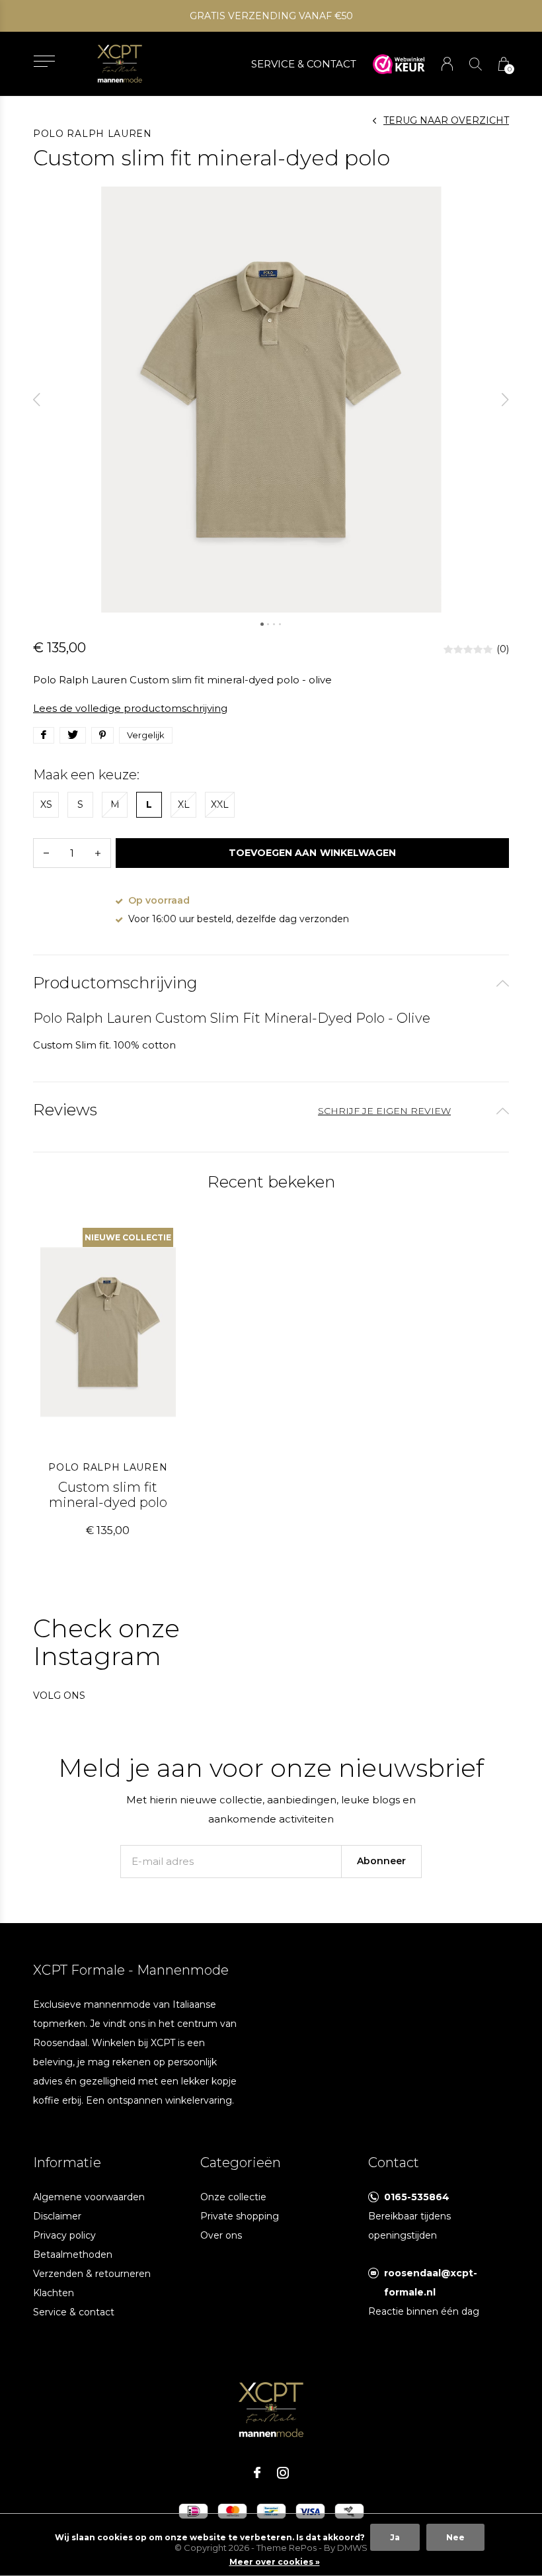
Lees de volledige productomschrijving (130, 708)
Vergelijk (146, 735)
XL (184, 804)
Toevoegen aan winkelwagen (312, 853)
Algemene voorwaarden (89, 2197)
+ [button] (98, 853)
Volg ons (59, 1696)
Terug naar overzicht (446, 120)
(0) (503, 649)
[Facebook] (257, 2473)
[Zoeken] (476, 64)
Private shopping (240, 2216)
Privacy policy (64, 2235)
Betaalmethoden (73, 2254)
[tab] (271, 983)
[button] (44, 61)
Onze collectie (233, 2197)
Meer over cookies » (275, 2562)
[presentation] (37, 400)
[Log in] (447, 64)
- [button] (46, 853)
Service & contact (74, 2312)
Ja (395, 2537)
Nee (455, 2537)
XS (46, 804)
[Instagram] (283, 2473)
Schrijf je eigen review (384, 1111)
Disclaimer (57, 2216)
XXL (220, 804)
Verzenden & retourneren (92, 2274)
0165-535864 (417, 2197)
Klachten (54, 2293)
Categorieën (241, 2163)
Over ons (221, 2235)
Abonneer (381, 1861)
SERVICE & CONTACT (304, 64)
